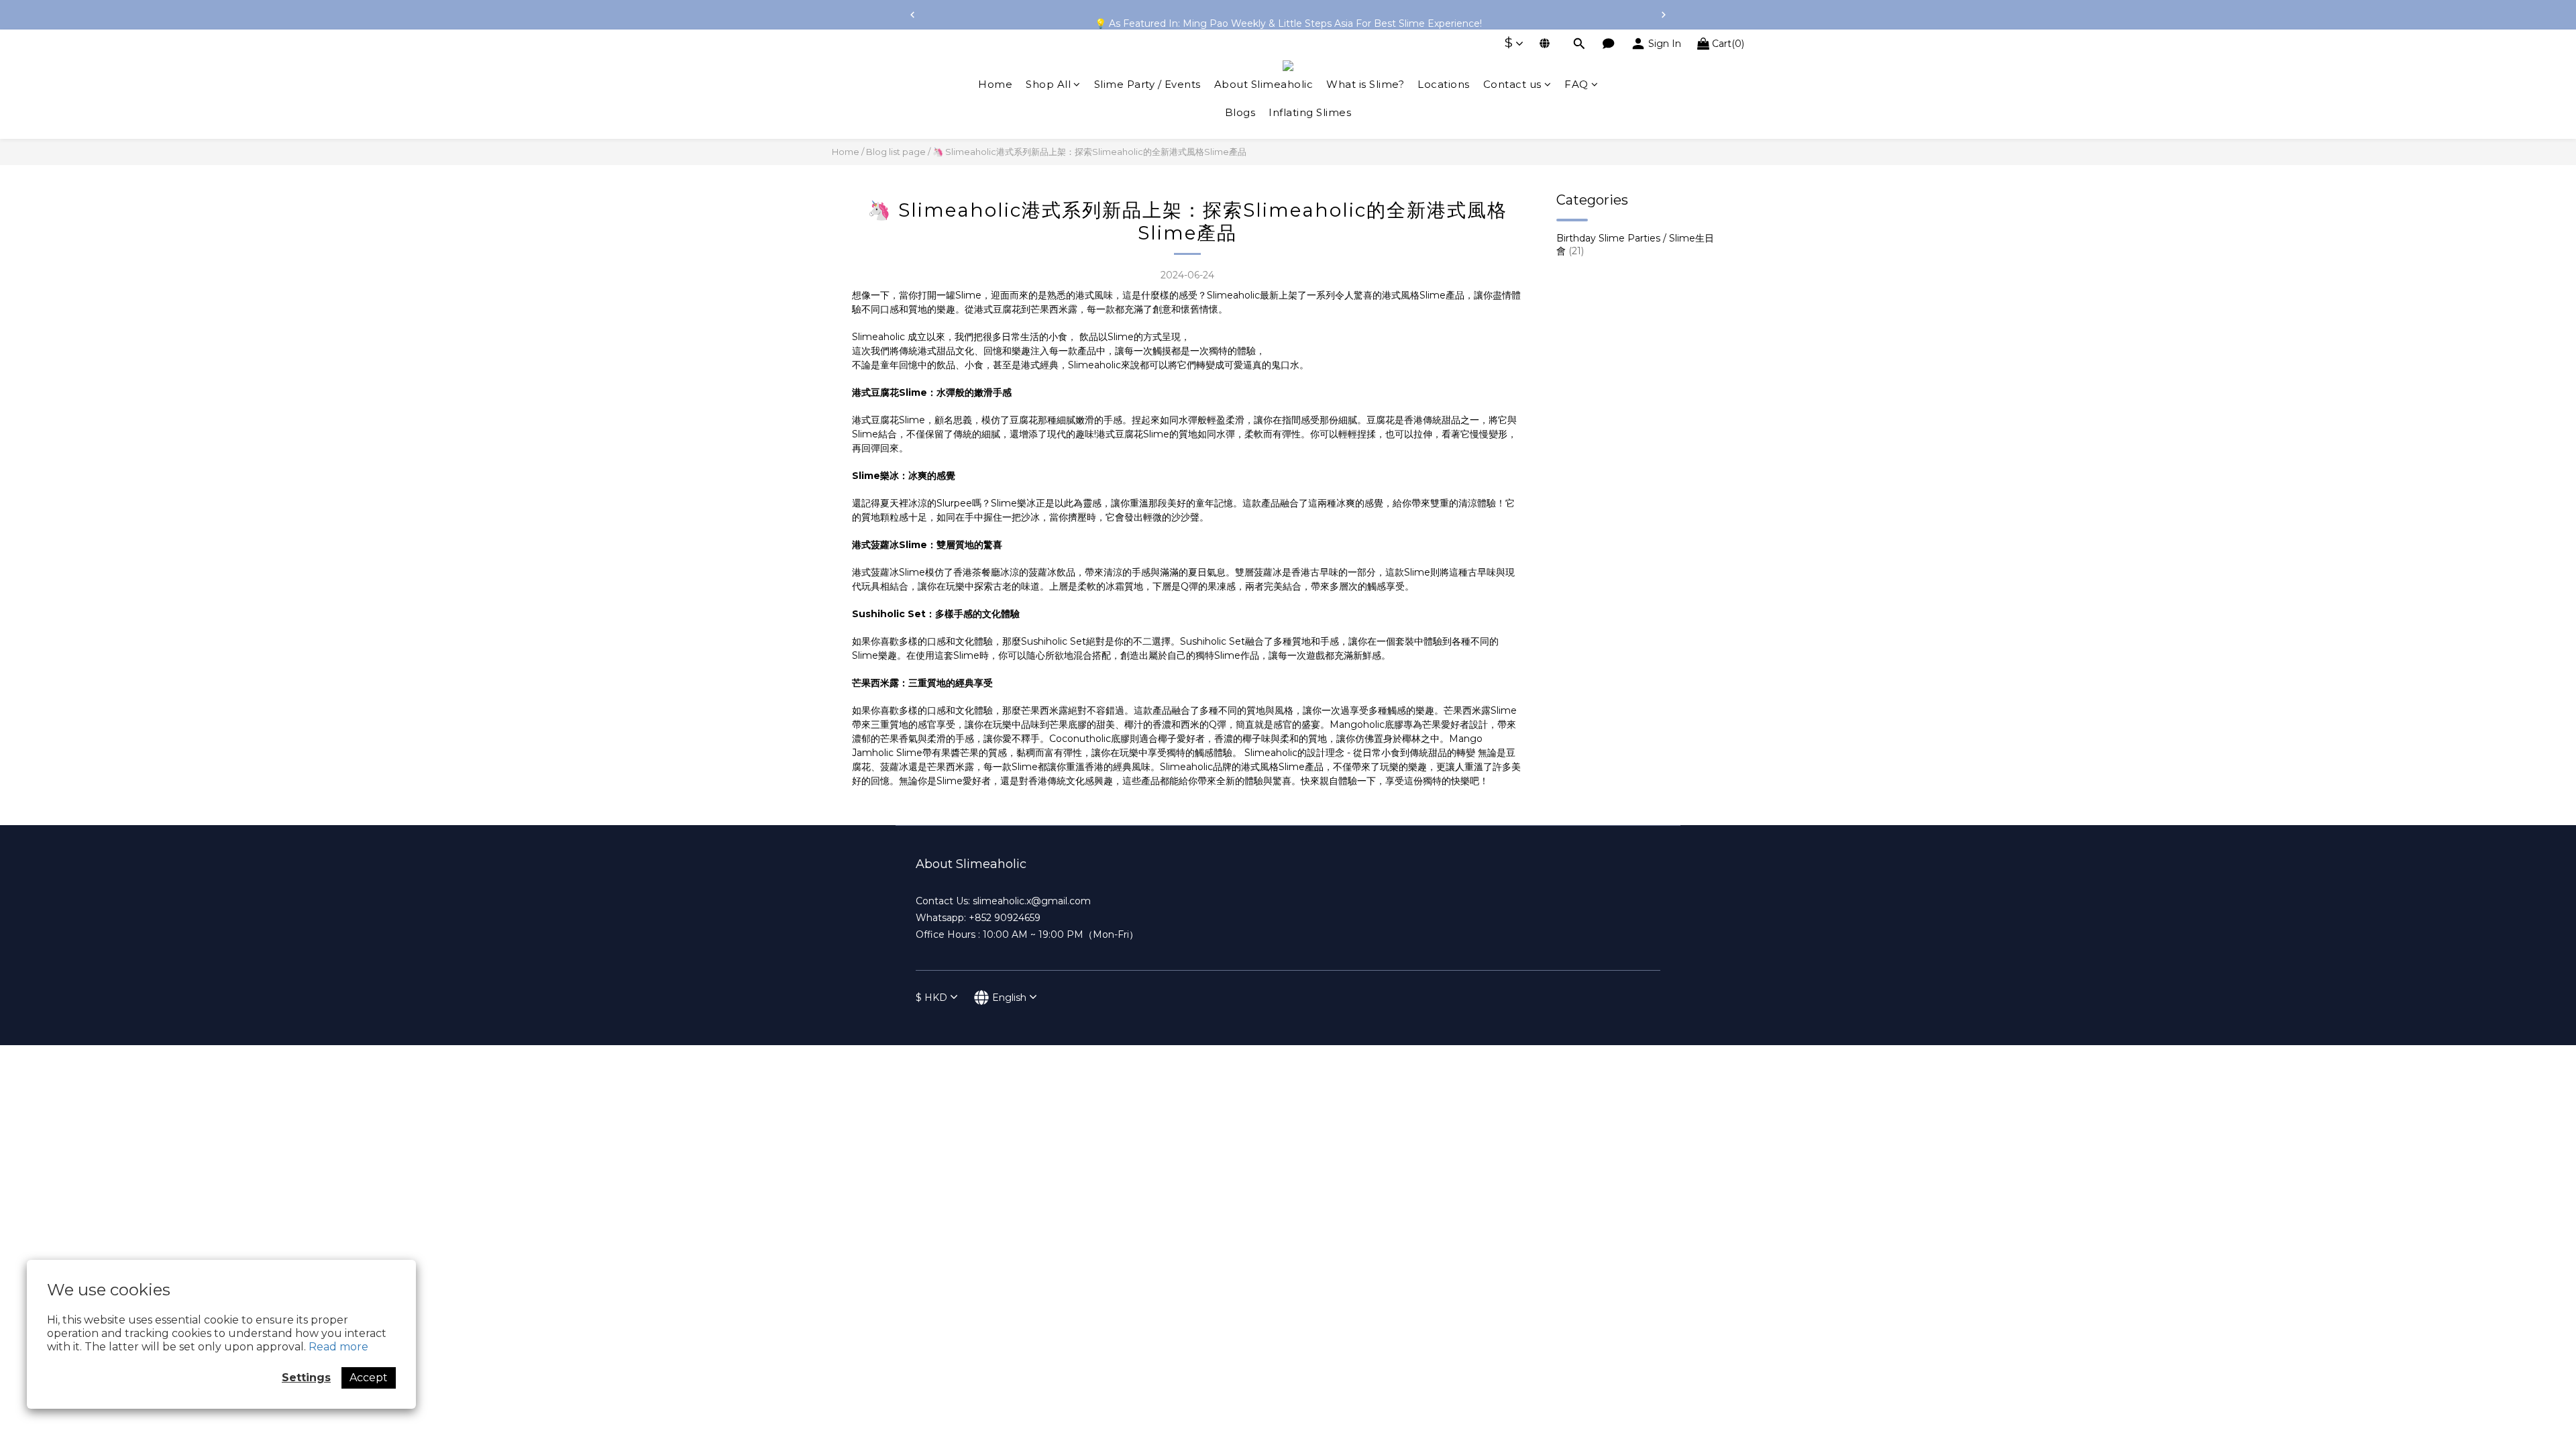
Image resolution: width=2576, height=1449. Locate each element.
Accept (369, 1378)
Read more (338, 1347)
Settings (306, 1378)
